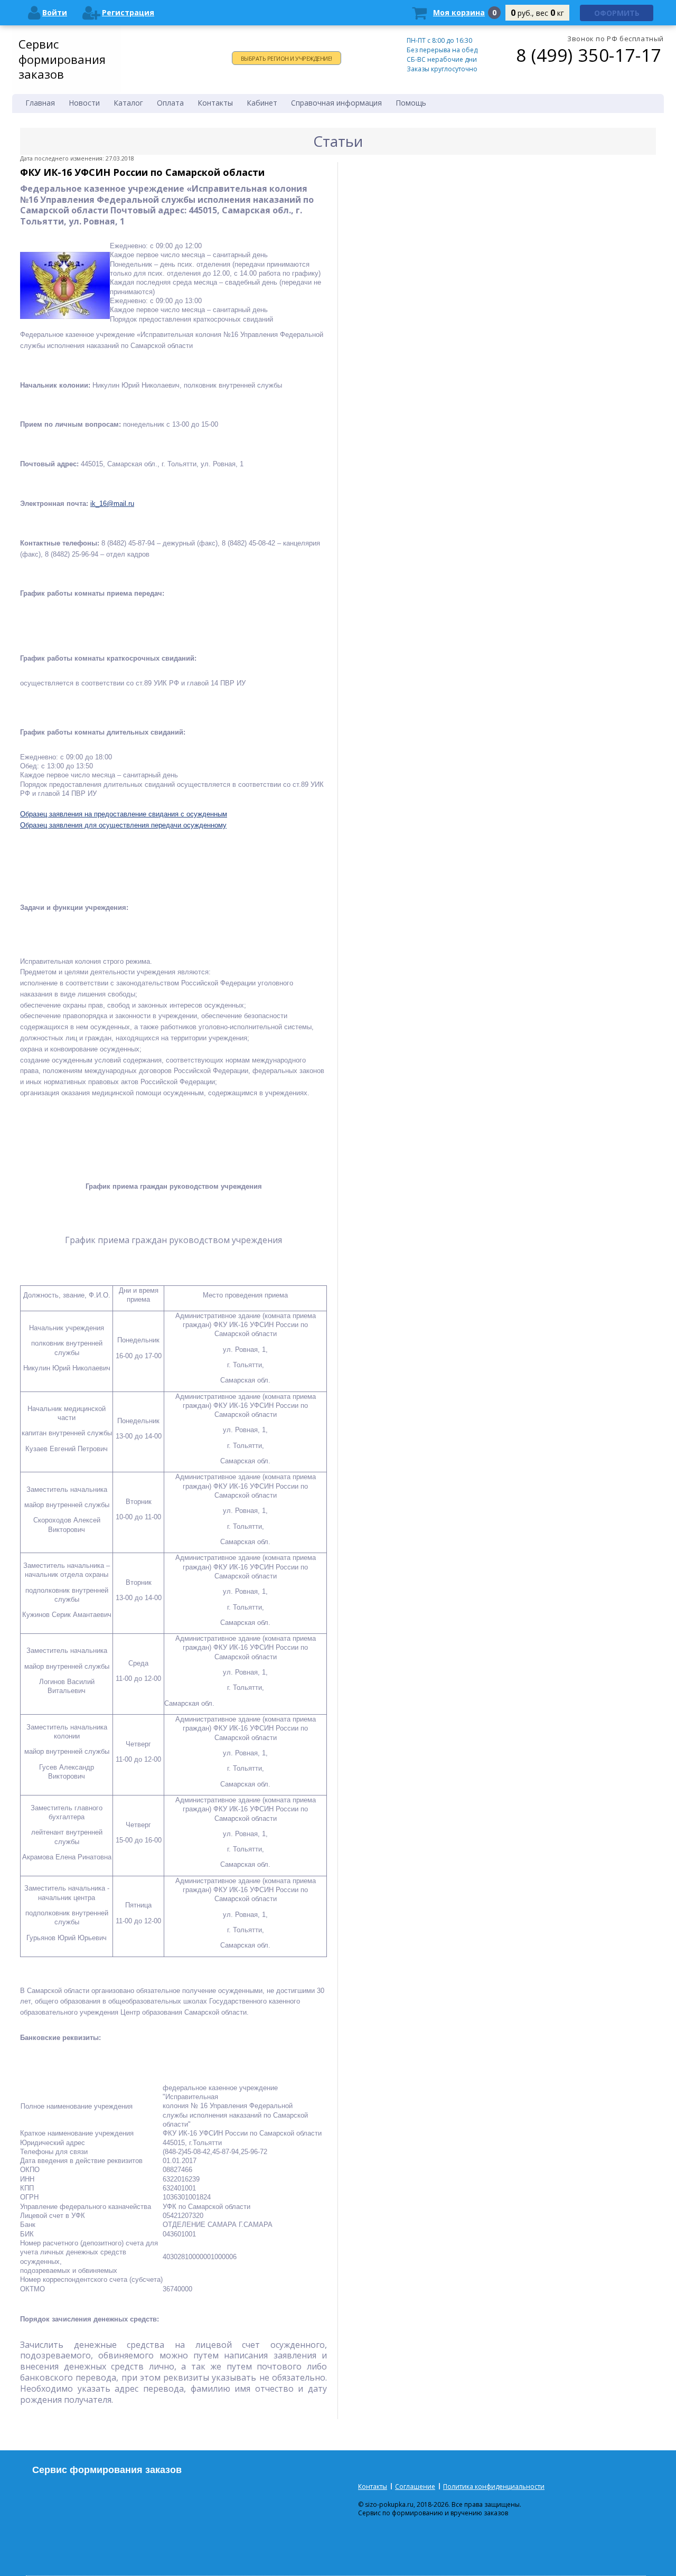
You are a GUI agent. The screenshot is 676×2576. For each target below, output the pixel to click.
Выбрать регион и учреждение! (287, 58)
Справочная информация (336, 103)
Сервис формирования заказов (62, 59)
